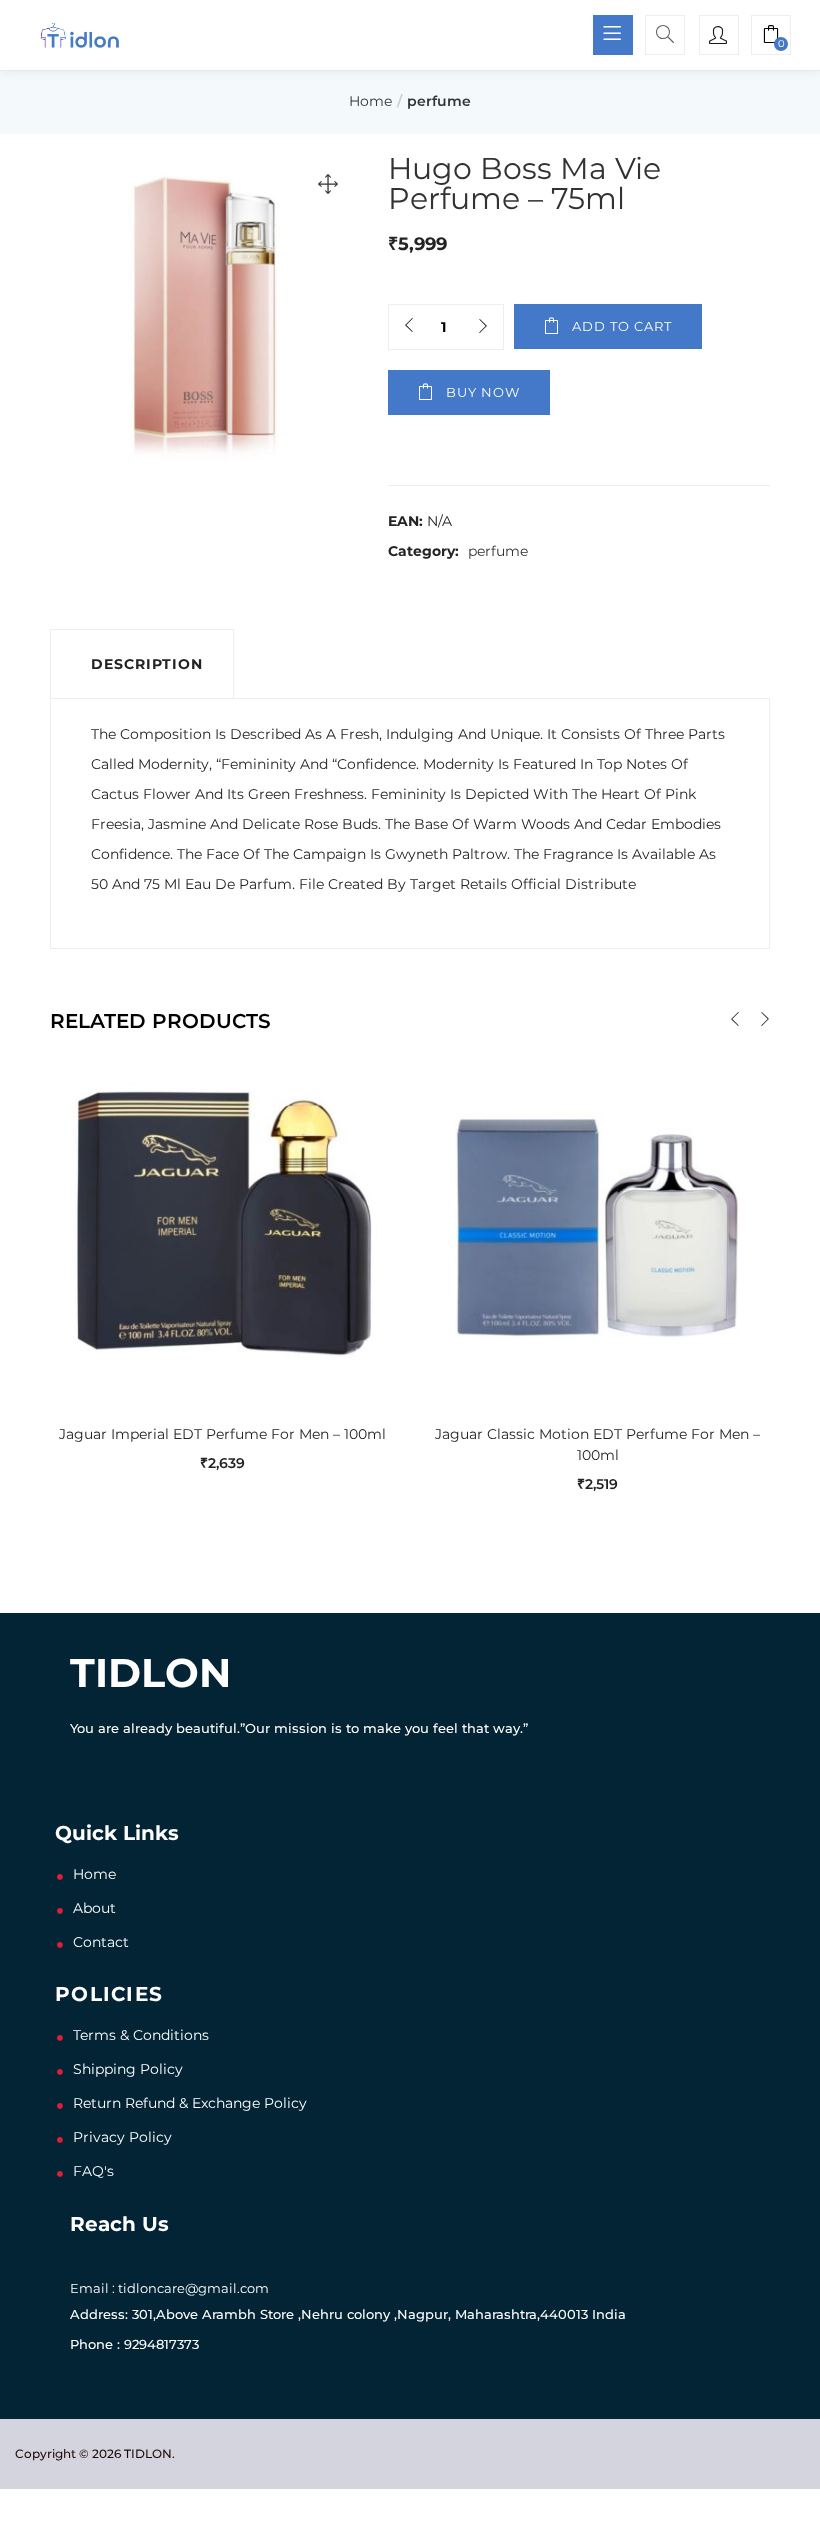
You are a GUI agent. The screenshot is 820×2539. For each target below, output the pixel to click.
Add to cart (622, 326)
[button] (771, 37)
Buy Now (483, 392)
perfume (439, 101)
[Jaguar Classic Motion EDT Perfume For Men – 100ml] (597, 1224)
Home (370, 101)
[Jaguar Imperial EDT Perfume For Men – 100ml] (222, 1224)
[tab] (142, 664)
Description (147, 664)
